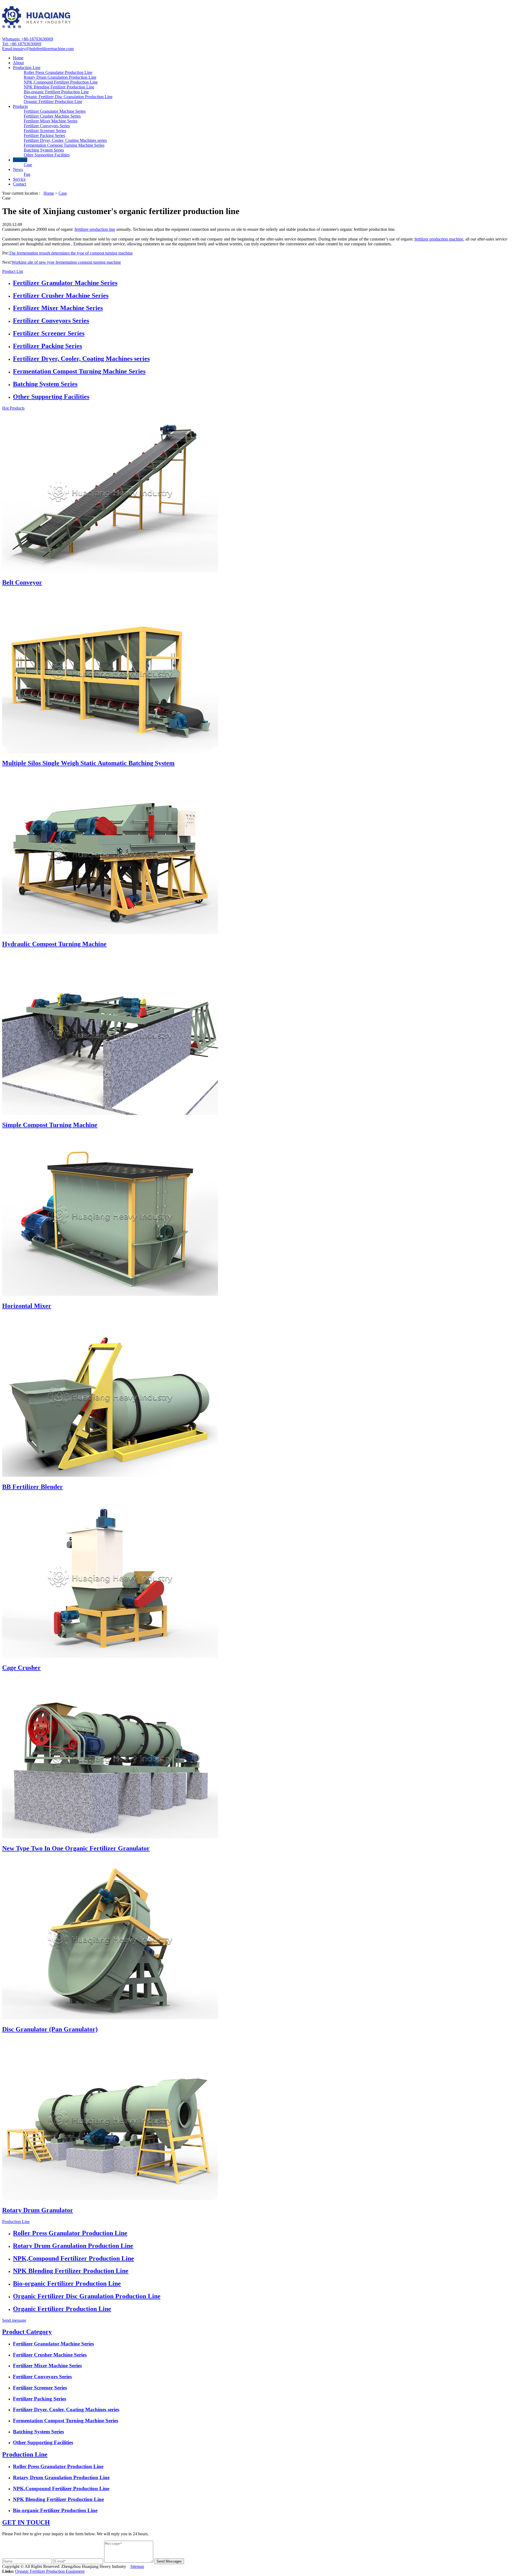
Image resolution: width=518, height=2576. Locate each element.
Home (18, 58)
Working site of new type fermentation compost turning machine (66, 262)
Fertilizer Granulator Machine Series (55, 111)
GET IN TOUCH (26, 2522)
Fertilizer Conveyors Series (47, 126)
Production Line (27, 68)
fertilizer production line (95, 229)
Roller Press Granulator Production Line (58, 72)
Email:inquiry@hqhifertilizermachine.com (38, 49)
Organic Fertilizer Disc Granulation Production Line (68, 97)
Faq (27, 174)
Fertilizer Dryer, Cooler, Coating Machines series (65, 140)
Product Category (27, 2332)
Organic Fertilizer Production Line (53, 102)
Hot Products (13, 408)
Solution (20, 160)
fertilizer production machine (439, 239)
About (18, 63)
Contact (20, 184)
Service (19, 179)
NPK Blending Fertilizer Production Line (59, 87)
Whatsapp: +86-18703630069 (28, 39)
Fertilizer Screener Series (45, 131)
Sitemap (137, 2566)
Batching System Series (44, 150)
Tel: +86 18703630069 (22, 44)
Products (20, 106)
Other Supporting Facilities (47, 155)
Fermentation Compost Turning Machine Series (64, 145)
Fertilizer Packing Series (44, 135)
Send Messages (169, 2561)
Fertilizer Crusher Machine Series (52, 116)
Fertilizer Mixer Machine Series (51, 121)
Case (28, 165)
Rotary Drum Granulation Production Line (60, 77)
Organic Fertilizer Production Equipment (50, 2571)
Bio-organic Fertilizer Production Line (56, 92)
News (18, 169)
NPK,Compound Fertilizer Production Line (61, 82)
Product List (13, 271)
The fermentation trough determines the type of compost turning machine (71, 253)
